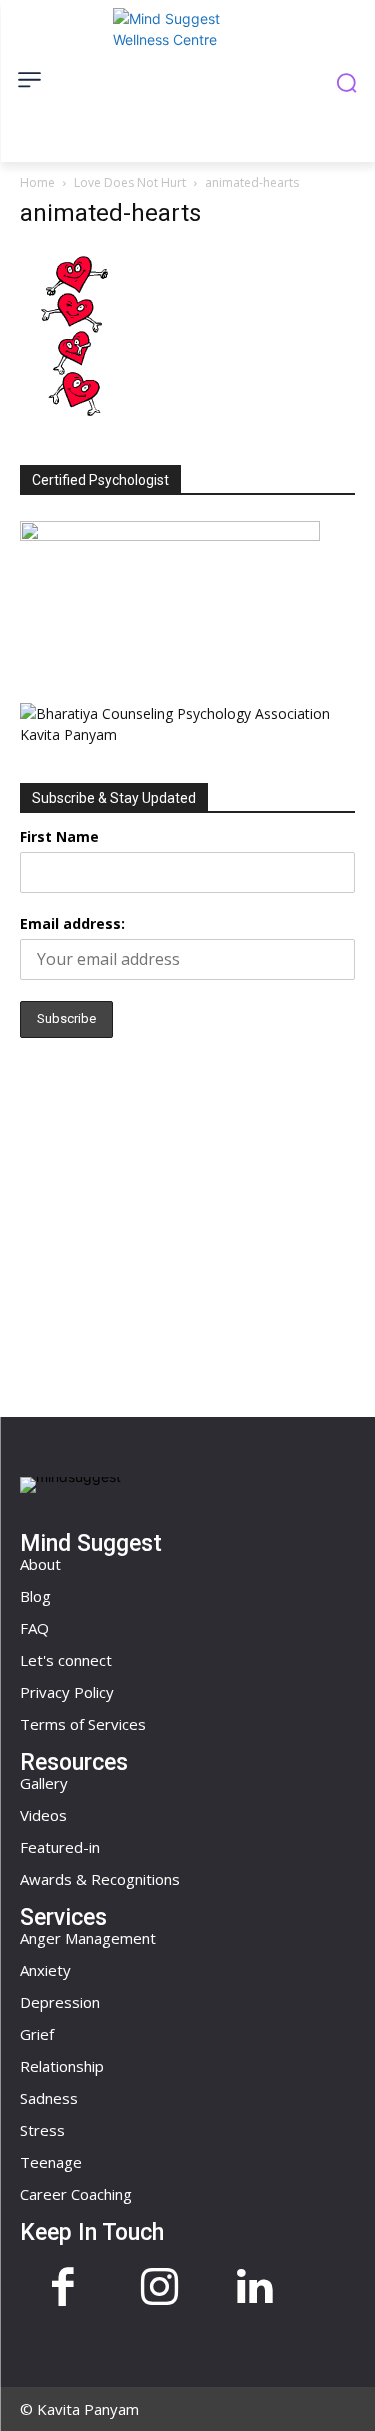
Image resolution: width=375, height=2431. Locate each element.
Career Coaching (76, 2194)
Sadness (49, 2098)
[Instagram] (159, 2289)
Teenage (51, 2162)
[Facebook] (63, 2289)
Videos (43, 1815)
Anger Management (88, 1938)
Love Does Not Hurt (130, 182)
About (40, 1564)
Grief (37, 2034)
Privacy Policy (67, 1692)
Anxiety (45, 1970)
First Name (59, 836)
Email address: (72, 923)
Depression (60, 2002)
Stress (42, 2130)
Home (37, 182)
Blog (35, 1596)
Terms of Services (83, 1724)
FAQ (34, 1628)
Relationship (62, 2066)
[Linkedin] (255, 2289)
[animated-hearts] (74, 418)
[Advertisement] (188, 1222)
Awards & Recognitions (100, 1879)
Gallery (44, 1783)
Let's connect (66, 1660)
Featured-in (60, 1847)
